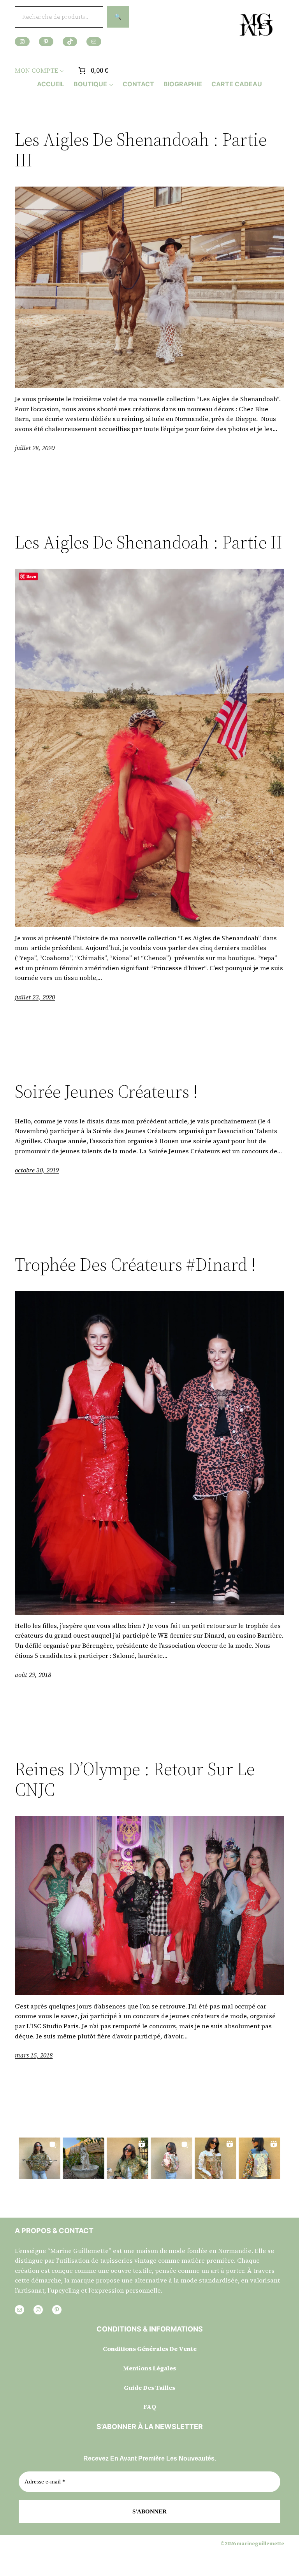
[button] (40, 2158)
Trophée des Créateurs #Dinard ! (135, 1264)
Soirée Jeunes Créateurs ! (106, 1091)
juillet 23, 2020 (35, 997)
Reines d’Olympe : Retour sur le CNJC (135, 1779)
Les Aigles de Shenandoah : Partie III (141, 150)
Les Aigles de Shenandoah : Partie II (149, 542)
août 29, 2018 (33, 1675)
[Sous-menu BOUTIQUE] (111, 84)
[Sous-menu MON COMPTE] (62, 71)
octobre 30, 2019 (37, 1170)
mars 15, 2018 (34, 2055)
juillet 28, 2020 (35, 448)
